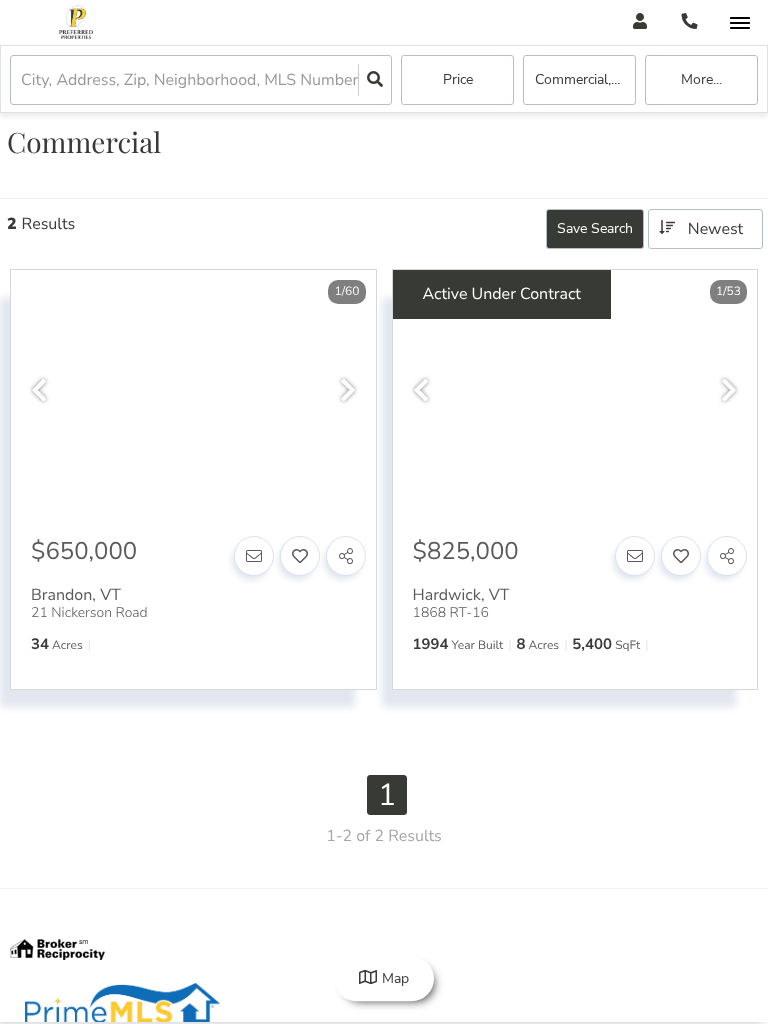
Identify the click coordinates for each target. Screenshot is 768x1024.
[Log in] (639, 22)
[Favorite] (300, 556)
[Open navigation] (739, 23)
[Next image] (348, 391)
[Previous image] (39, 391)
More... (701, 79)
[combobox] (23, 80)
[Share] (346, 556)
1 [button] (387, 795)
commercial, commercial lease (585, 79)
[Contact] (254, 556)
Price (458, 79)
